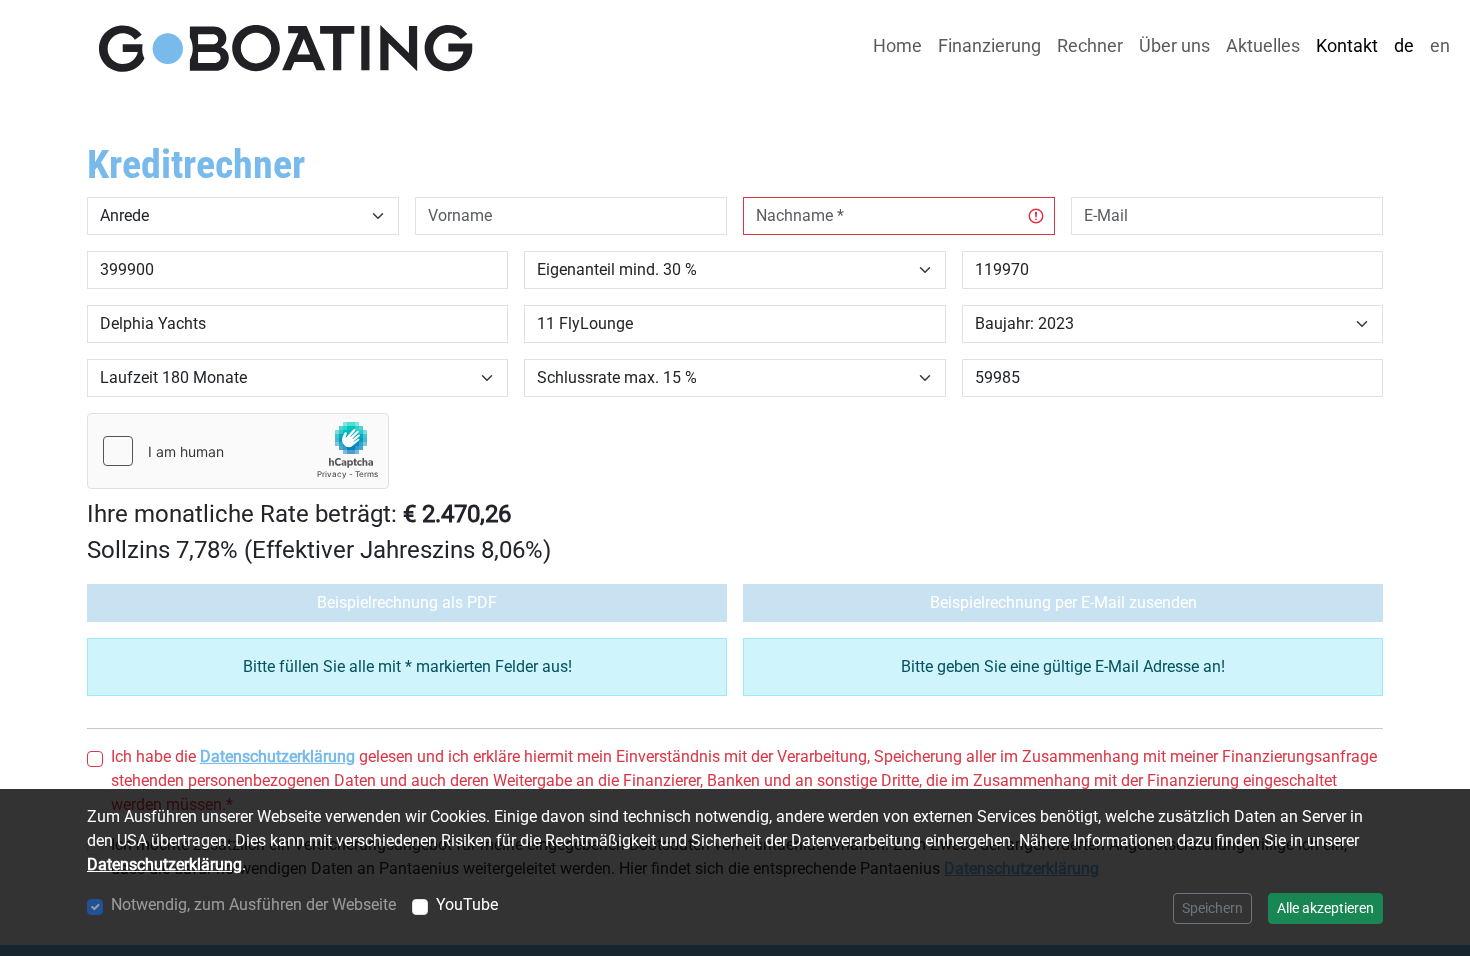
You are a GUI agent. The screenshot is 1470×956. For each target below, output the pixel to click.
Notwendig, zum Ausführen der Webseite (253, 904)
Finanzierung (989, 46)
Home (897, 46)
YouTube (467, 904)
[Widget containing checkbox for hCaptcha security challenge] (238, 451)
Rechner (1090, 46)
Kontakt (1347, 46)
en (1440, 46)
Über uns (1174, 46)
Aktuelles (1263, 46)
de (1404, 46)
